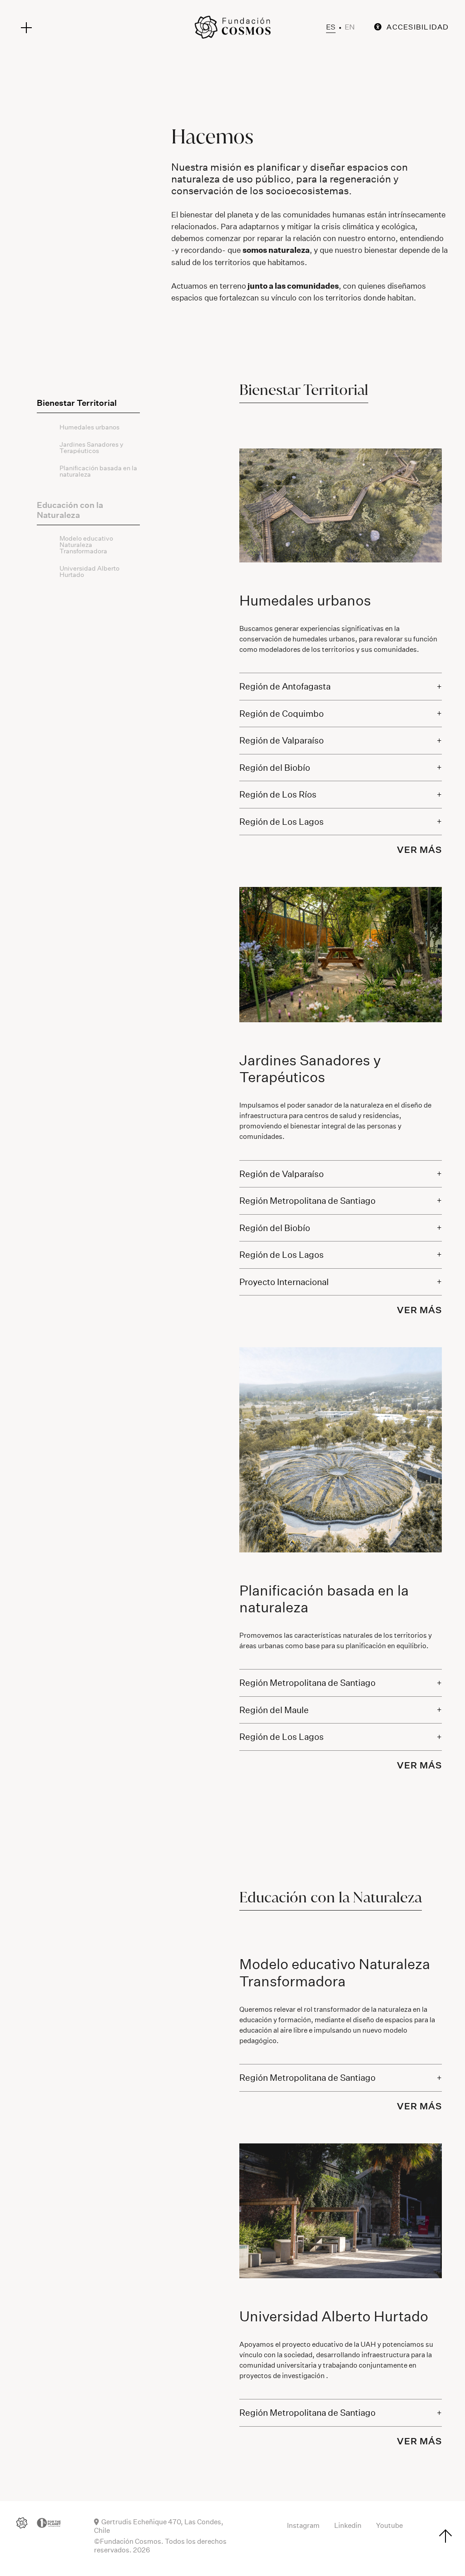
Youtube (389, 2525)
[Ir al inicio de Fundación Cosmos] (232, 27)
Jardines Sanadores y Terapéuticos (92, 448)
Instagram (303, 2525)
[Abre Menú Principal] (26, 28)
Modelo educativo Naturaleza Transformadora (86, 545)
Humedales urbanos (89, 427)
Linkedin (348, 2525)
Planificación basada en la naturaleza (98, 471)
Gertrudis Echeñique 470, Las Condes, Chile (159, 2526)
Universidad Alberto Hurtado (89, 571)
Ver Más (419, 850)
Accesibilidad (418, 27)
